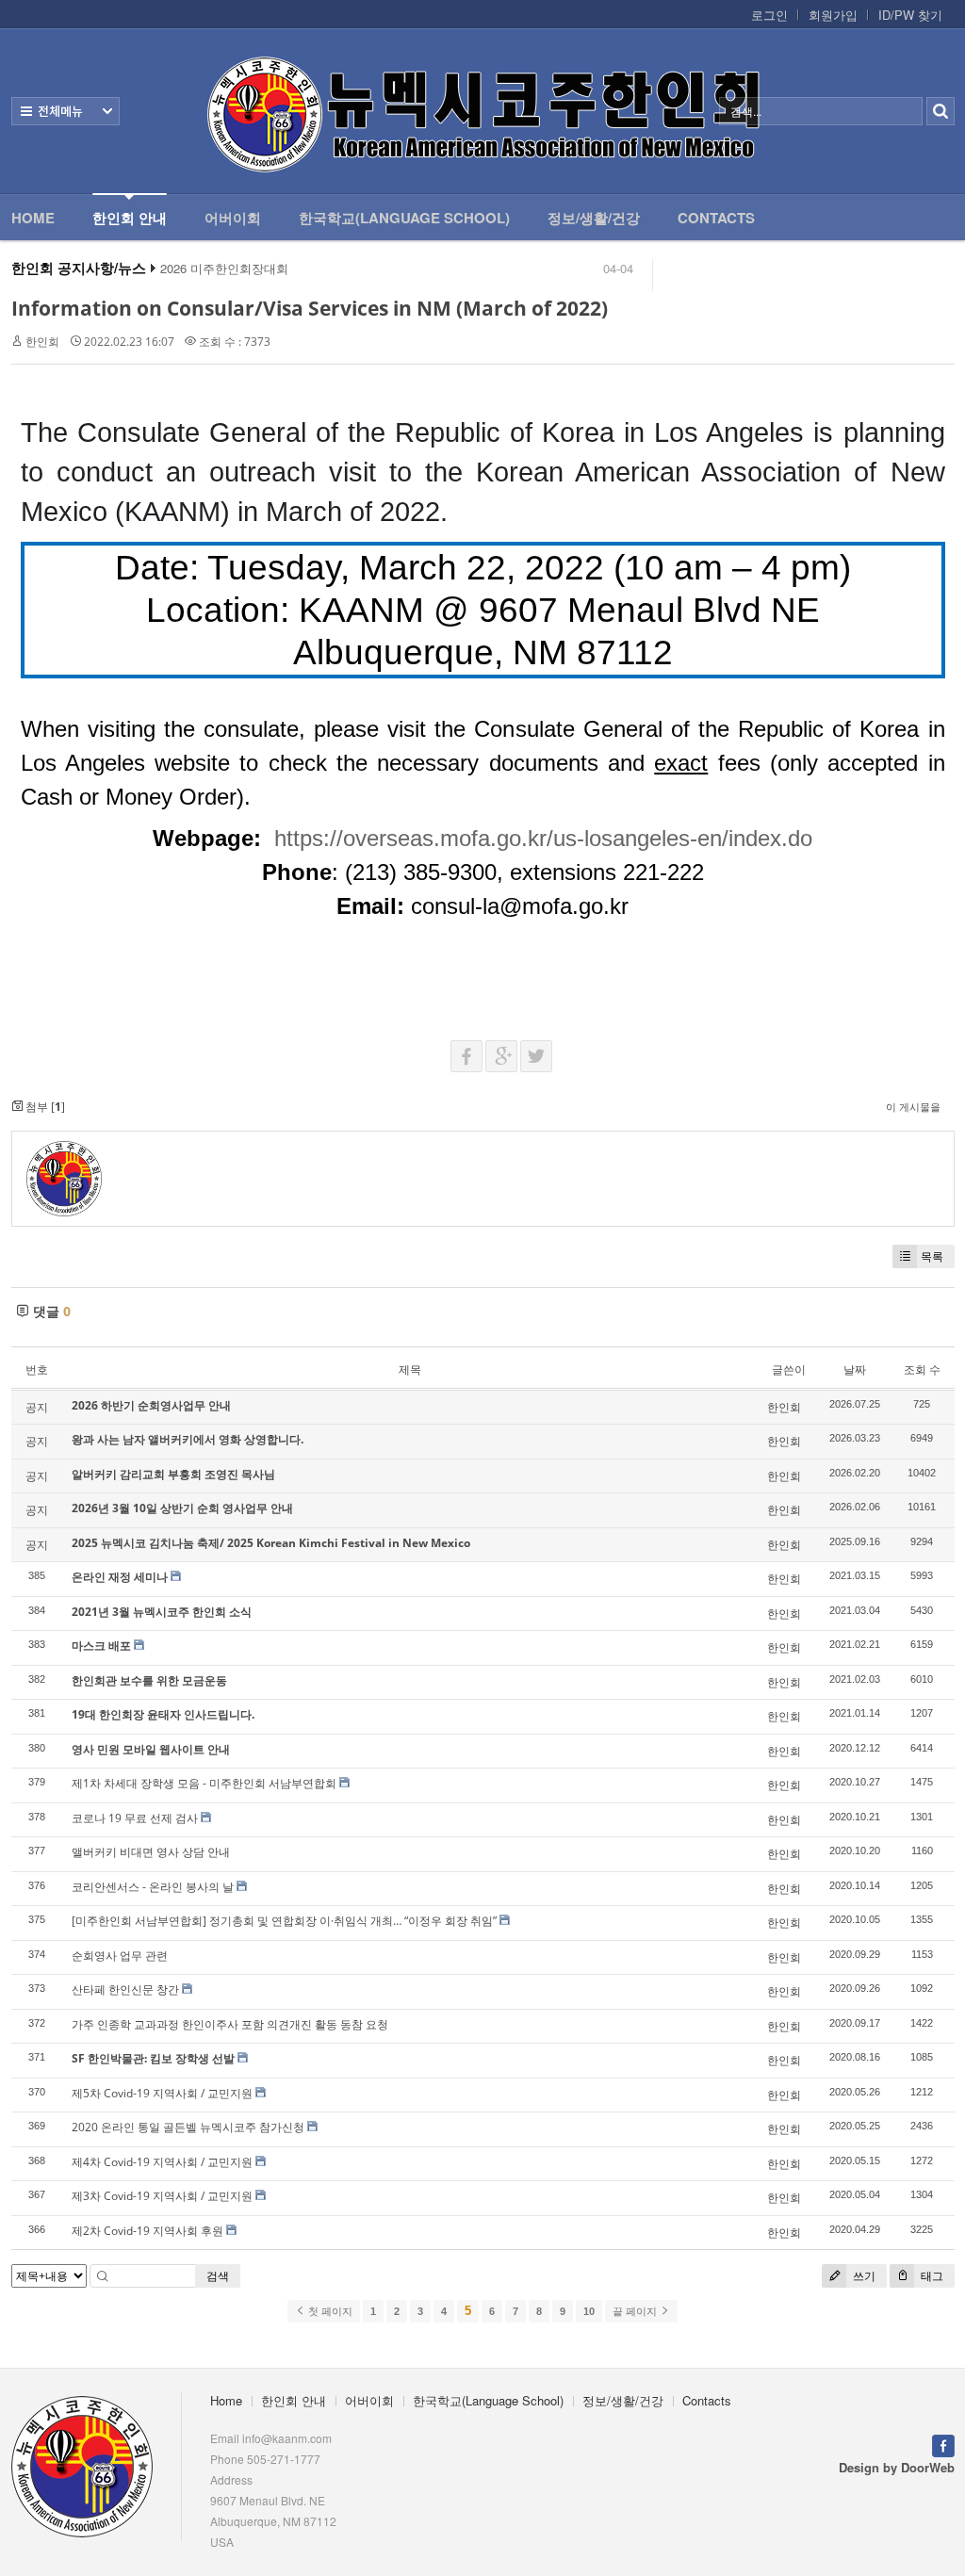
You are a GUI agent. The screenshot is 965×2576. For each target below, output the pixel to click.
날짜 (855, 1370)
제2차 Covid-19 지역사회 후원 (147, 2231)
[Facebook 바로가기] (943, 2444)
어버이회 (233, 218)
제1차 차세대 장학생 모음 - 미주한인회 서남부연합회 (204, 1783)
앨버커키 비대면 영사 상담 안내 (151, 1852)
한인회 (42, 342)
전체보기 (65, 111)
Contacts (716, 218)
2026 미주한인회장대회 (224, 269)
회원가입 (833, 15)
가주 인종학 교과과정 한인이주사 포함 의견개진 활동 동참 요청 (230, 2024)
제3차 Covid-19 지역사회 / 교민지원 (162, 2196)
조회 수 (922, 1370)
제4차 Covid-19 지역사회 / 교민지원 (162, 2162)
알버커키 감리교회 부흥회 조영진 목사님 (173, 1474)
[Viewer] (802, 833)
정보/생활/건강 (594, 218)
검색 (218, 2276)
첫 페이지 (329, 2311)
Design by (897, 2467)
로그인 (769, 15)
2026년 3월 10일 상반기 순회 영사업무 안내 (182, 1508)
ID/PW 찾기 (910, 15)
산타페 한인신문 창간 (125, 1989)
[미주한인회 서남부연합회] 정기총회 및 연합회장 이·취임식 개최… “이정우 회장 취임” (284, 1921)
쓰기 (863, 2276)
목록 (932, 1256)
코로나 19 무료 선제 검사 (135, 1818)
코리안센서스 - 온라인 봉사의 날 (153, 1887)
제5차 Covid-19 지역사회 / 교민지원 (162, 2093)
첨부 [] (44, 1107)
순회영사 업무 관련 (120, 1956)
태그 (931, 2276)
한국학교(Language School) (404, 218)
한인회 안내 (130, 218)
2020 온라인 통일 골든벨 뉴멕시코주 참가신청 (188, 2127)
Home (33, 218)
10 (589, 2311)
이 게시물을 (913, 1107)
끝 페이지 (636, 2311)
